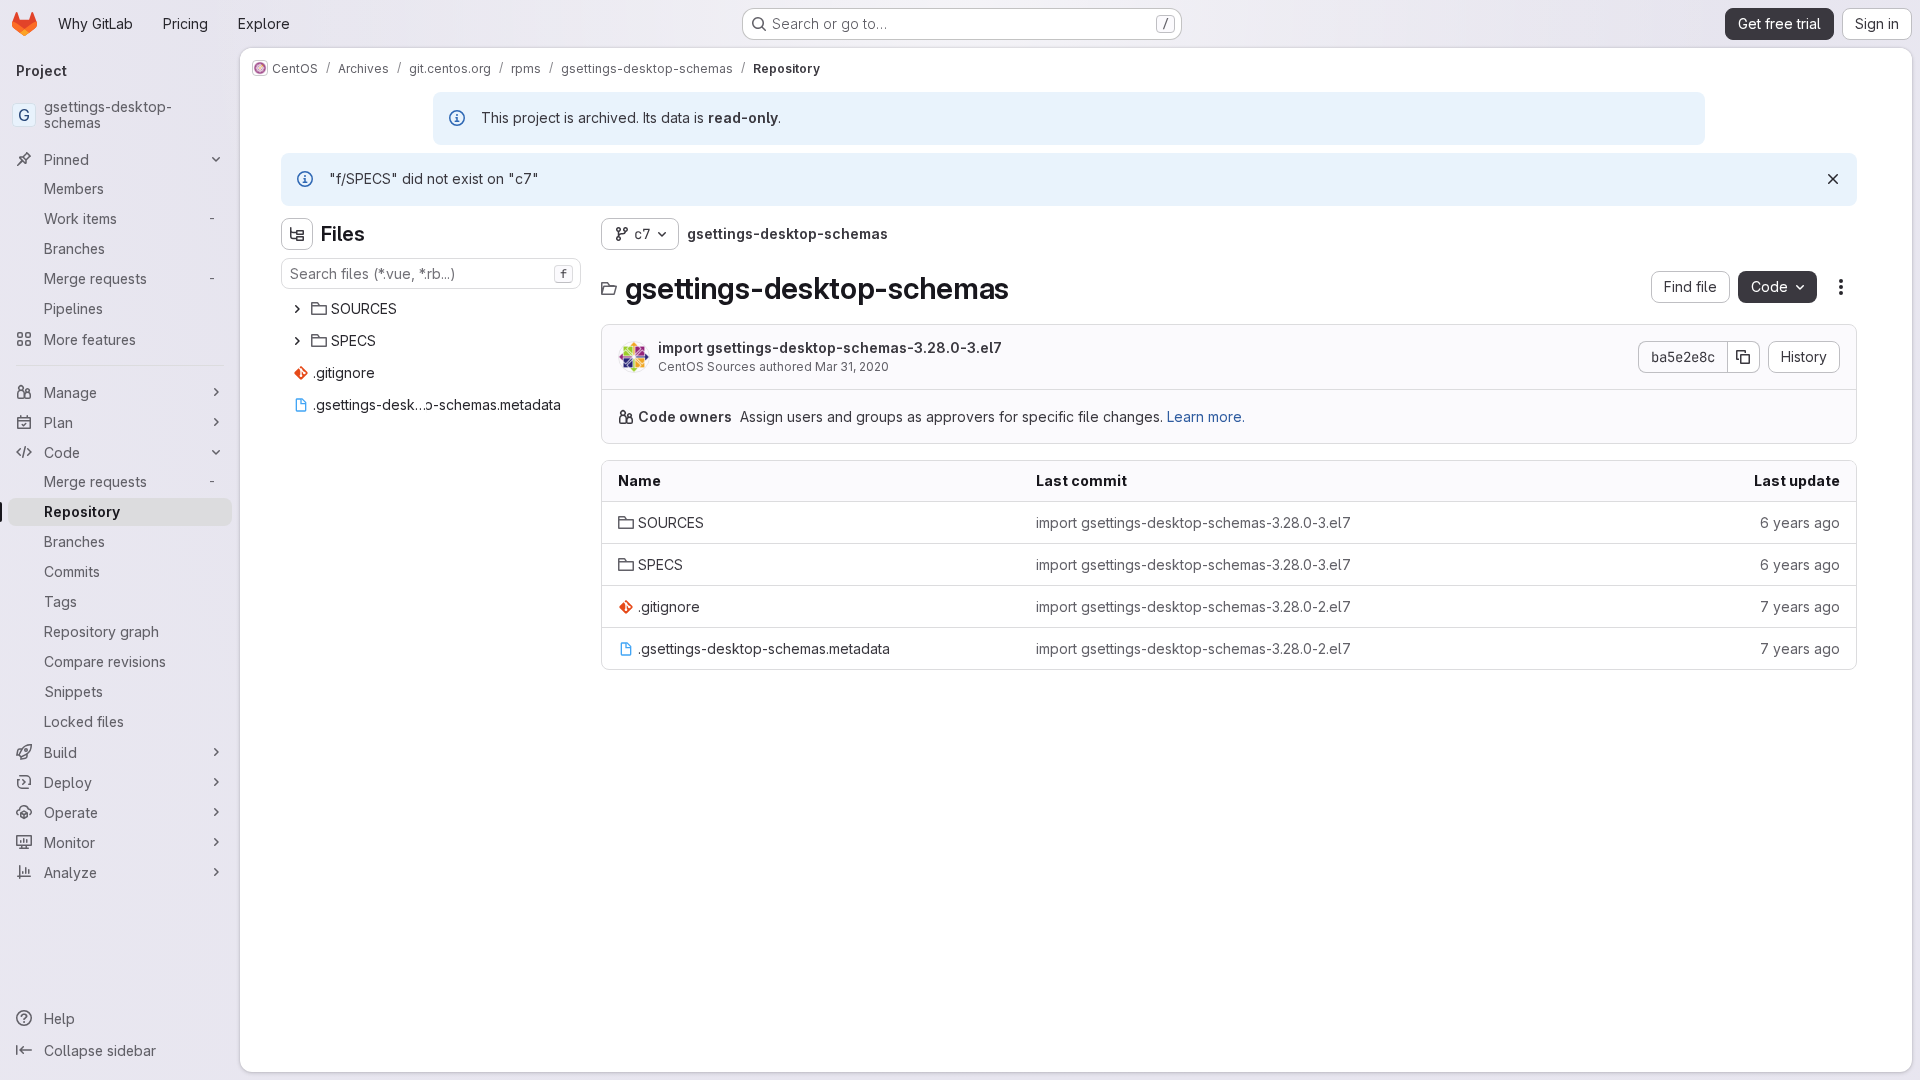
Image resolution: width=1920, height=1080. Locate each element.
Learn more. (1206, 416)
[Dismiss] (1833, 179)
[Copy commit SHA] (1744, 357)
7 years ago (1800, 606)
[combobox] (431, 273)
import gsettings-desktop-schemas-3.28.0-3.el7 (830, 347)
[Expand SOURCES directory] (297, 309)
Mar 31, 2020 (852, 366)
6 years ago (1800, 522)
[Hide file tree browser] (297, 234)
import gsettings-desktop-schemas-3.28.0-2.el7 (1193, 606)
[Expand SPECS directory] (297, 341)
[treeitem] (433, 309)
